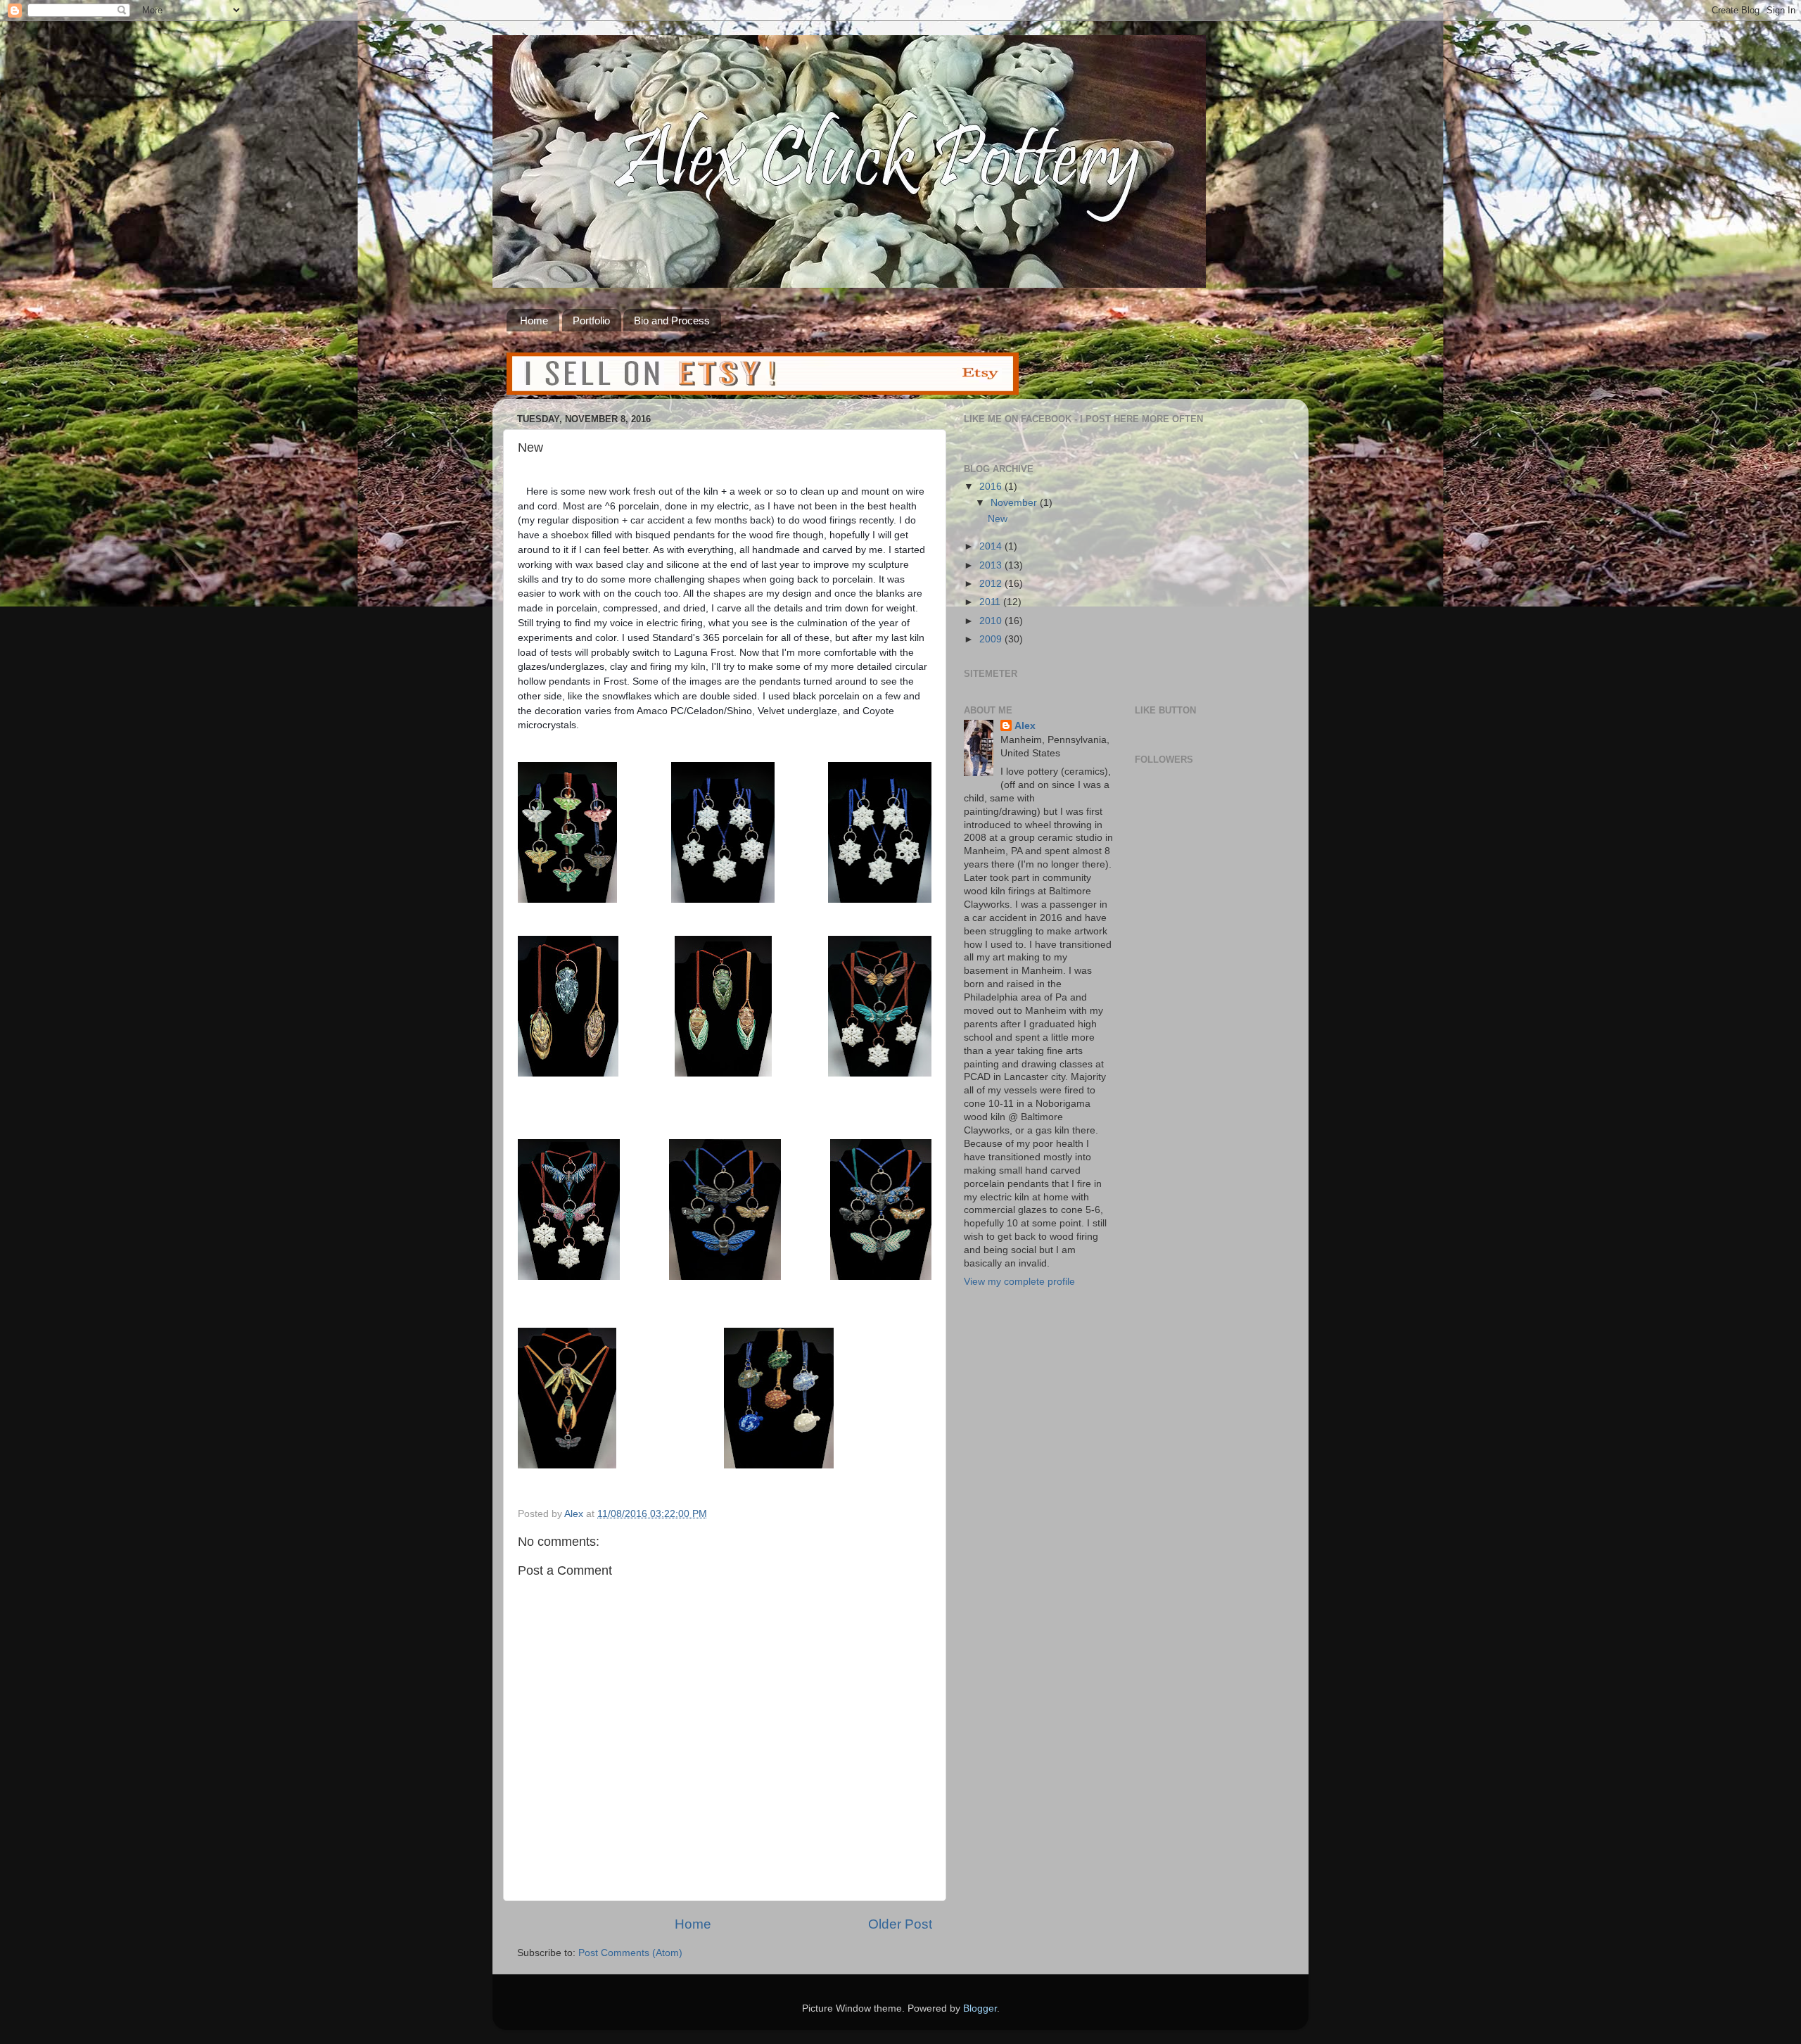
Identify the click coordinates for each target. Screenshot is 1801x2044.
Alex (1025, 726)
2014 (992, 546)
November (1015, 503)
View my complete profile (1019, 1282)
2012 (992, 584)
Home (534, 320)
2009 (992, 639)
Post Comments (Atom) (630, 1953)
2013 (992, 565)
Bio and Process (672, 320)
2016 (992, 487)
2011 (991, 602)
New (998, 519)
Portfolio (591, 320)
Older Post (900, 1924)
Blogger (980, 2008)
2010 (992, 621)
